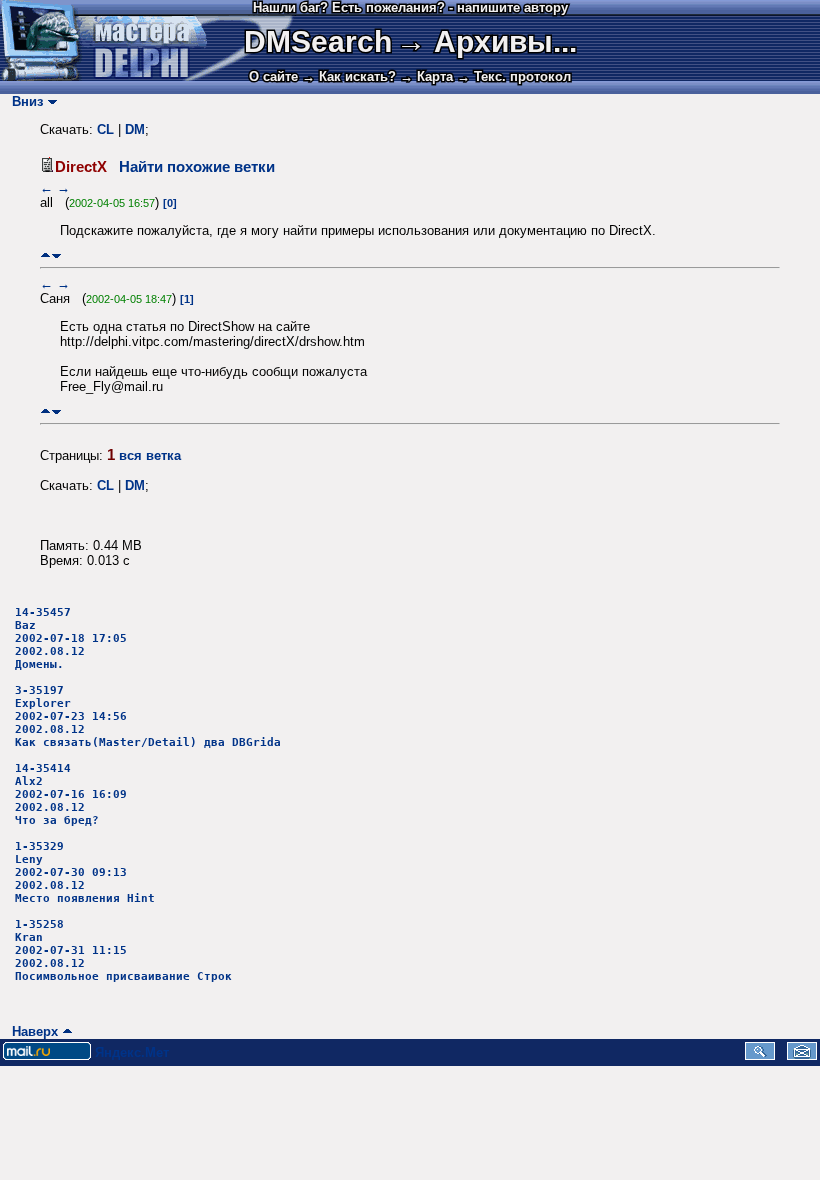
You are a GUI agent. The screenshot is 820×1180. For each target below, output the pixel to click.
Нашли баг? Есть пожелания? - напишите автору (410, 7)
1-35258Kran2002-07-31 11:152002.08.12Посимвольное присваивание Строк (123, 950)
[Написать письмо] (802, 1055)
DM (135, 129)
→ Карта (426, 76)
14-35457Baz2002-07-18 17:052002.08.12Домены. (71, 638)
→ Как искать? (349, 76)
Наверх (31, 1031)
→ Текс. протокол (514, 76)
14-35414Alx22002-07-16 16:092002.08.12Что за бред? (71, 794)
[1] (187, 299)
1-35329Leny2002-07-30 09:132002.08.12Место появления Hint (85, 872)
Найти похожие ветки (197, 167)
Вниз (23, 101)
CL (105, 129)
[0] (170, 203)
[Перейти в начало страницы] (45, 255)
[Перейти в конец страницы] (56, 255)
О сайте (273, 76)
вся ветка (150, 455)
